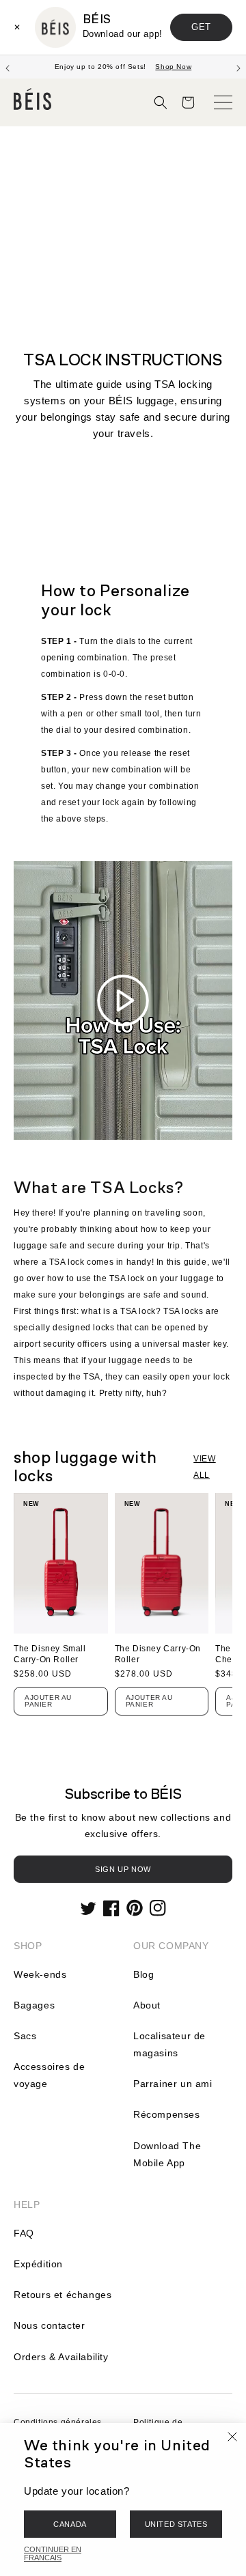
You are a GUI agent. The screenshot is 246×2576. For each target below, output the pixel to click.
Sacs (25, 2036)
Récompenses (167, 2114)
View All (204, 1467)
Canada (70, 2524)
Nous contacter (49, 2325)
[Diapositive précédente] (8, 67)
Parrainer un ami (173, 2084)
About (147, 2005)
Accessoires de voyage (49, 2075)
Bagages (34, 2005)
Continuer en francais (53, 2553)
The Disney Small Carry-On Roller (50, 1654)
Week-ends (40, 1974)
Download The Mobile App (167, 2154)
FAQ (24, 2233)
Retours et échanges (63, 2295)
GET (201, 27)
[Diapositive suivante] (238, 67)
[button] (161, 102)
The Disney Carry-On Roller (158, 1654)
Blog (143, 1974)
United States (176, 2524)
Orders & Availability (61, 2357)
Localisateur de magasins (169, 2044)
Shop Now (173, 67)
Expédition (38, 2264)
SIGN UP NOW (123, 1869)
